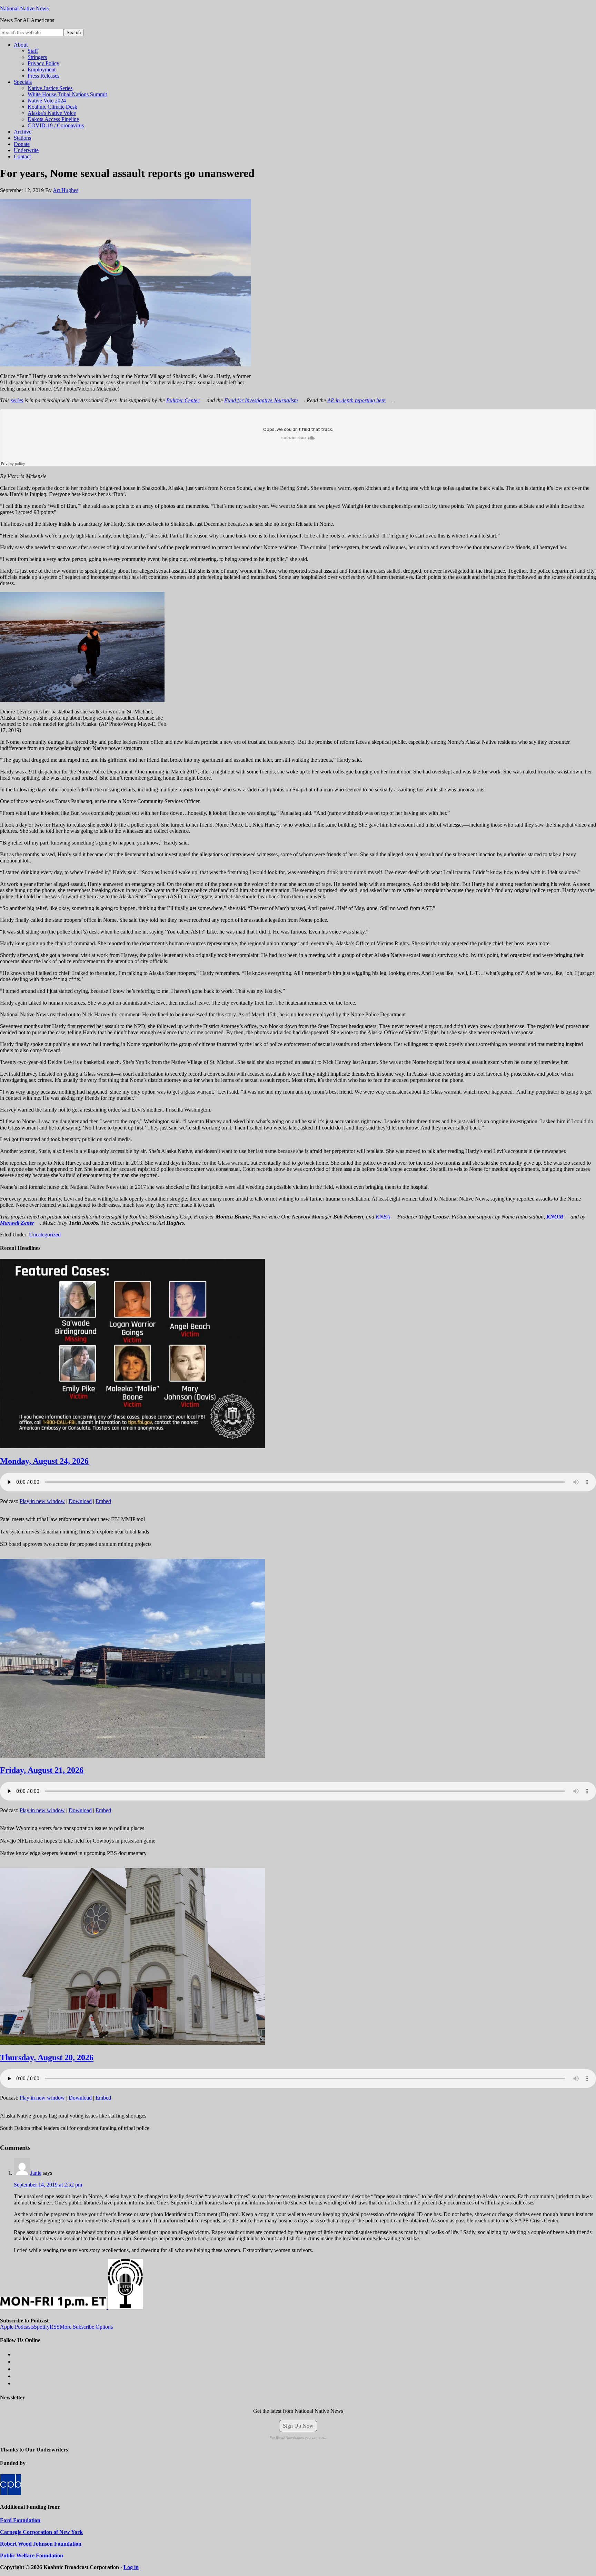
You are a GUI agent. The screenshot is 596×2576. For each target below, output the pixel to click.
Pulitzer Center (183, 400)
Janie (36, 2173)
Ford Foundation (20, 2520)
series (17, 400)
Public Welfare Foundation (32, 2555)
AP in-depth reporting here (356, 400)
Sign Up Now (298, 2426)
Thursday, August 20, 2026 (47, 2057)
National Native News (24, 8)
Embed (103, 1501)
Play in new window (42, 1501)
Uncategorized (45, 1235)
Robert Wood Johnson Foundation (41, 2544)
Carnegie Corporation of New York (41, 2532)
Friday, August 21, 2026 (42, 1770)
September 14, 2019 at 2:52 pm (48, 2185)
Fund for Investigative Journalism (261, 400)
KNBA (383, 1217)
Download (80, 1501)
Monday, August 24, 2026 (44, 1461)
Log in (131, 2567)
